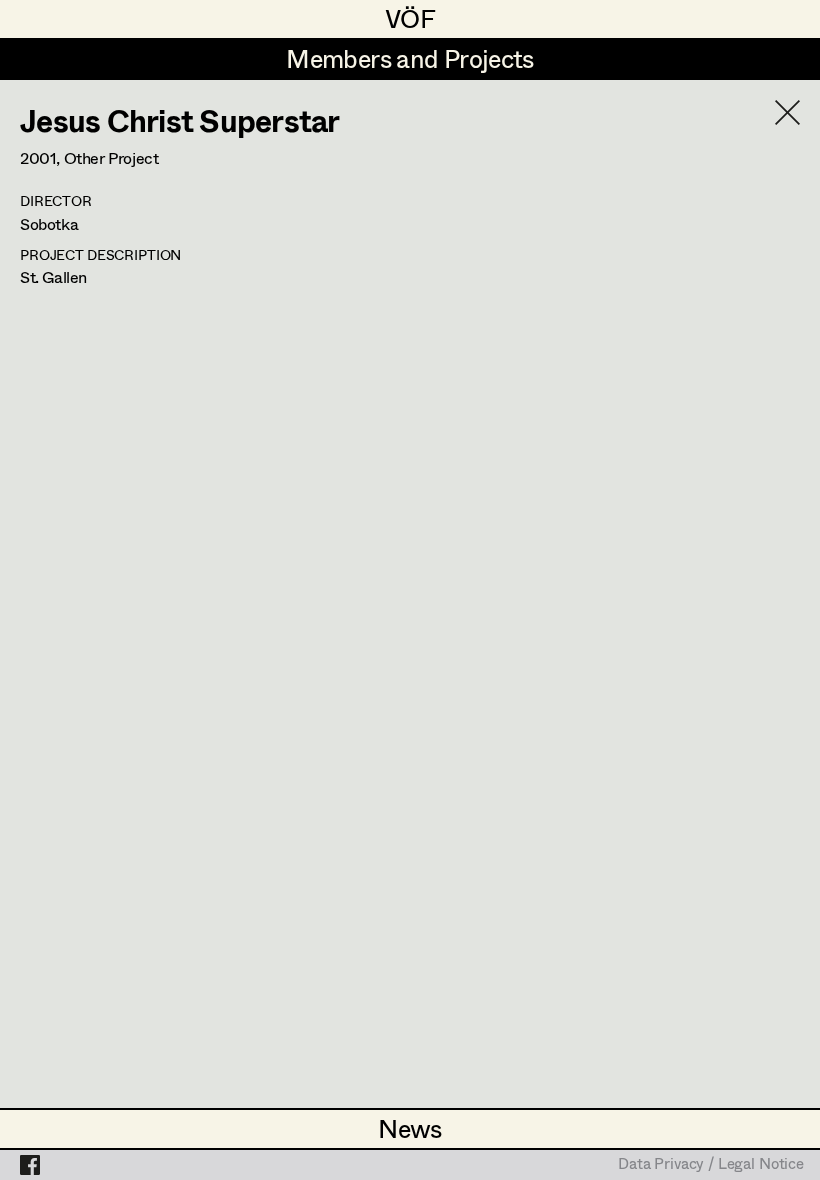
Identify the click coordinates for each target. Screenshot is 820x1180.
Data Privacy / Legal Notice (711, 1165)
